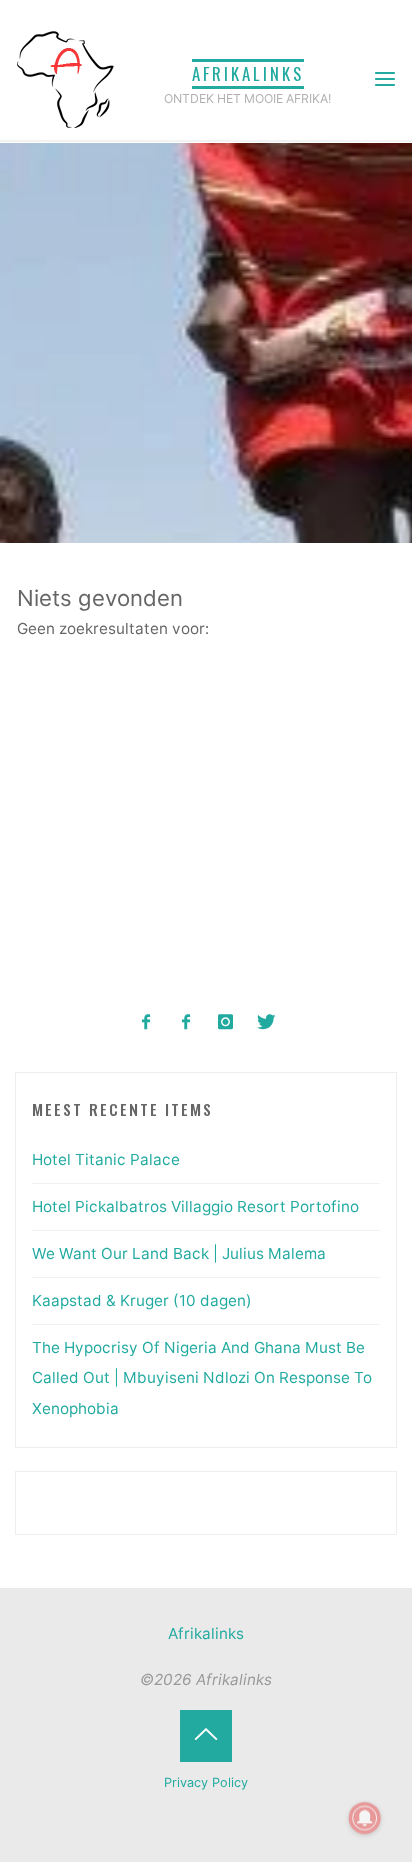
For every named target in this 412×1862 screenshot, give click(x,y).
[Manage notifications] (365, 1818)
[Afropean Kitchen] (186, 1022)
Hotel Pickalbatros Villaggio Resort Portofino (195, 1206)
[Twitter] (265, 1022)
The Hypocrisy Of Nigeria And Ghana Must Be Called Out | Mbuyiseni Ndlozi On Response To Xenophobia (202, 1378)
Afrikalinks (248, 73)
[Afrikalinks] (65, 78)
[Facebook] (146, 1022)
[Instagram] (226, 1022)
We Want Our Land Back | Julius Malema (179, 1253)
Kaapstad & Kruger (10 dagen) (142, 1300)
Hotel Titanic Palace (106, 1159)
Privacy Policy (206, 1782)
